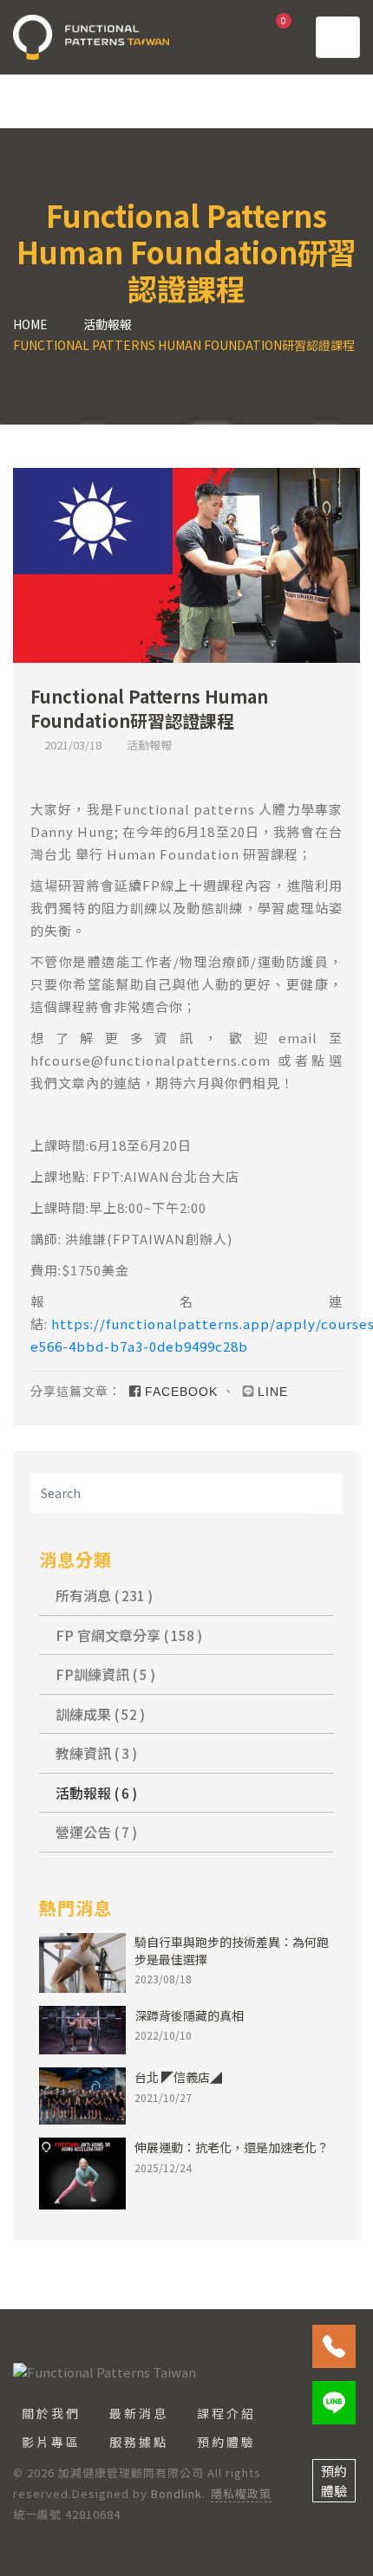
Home (30, 324)
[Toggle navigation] (338, 37)
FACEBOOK (181, 1392)
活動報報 (108, 324)
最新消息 (139, 2413)
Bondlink (177, 2493)
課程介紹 (226, 2413)
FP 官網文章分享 (127, 1635)
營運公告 (95, 1832)
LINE (273, 1392)
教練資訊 (95, 1753)
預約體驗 (226, 2442)
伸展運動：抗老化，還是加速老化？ (232, 2147)
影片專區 (51, 2442)
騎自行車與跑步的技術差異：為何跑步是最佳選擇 (232, 1950)
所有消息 (102, 1595)
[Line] (334, 2403)
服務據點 (139, 2442)
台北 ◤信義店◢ (178, 2077)
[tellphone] (334, 2346)
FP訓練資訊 (104, 1674)
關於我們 (51, 2413)
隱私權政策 (241, 2493)
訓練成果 (98, 1714)
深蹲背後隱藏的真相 (189, 2015)
